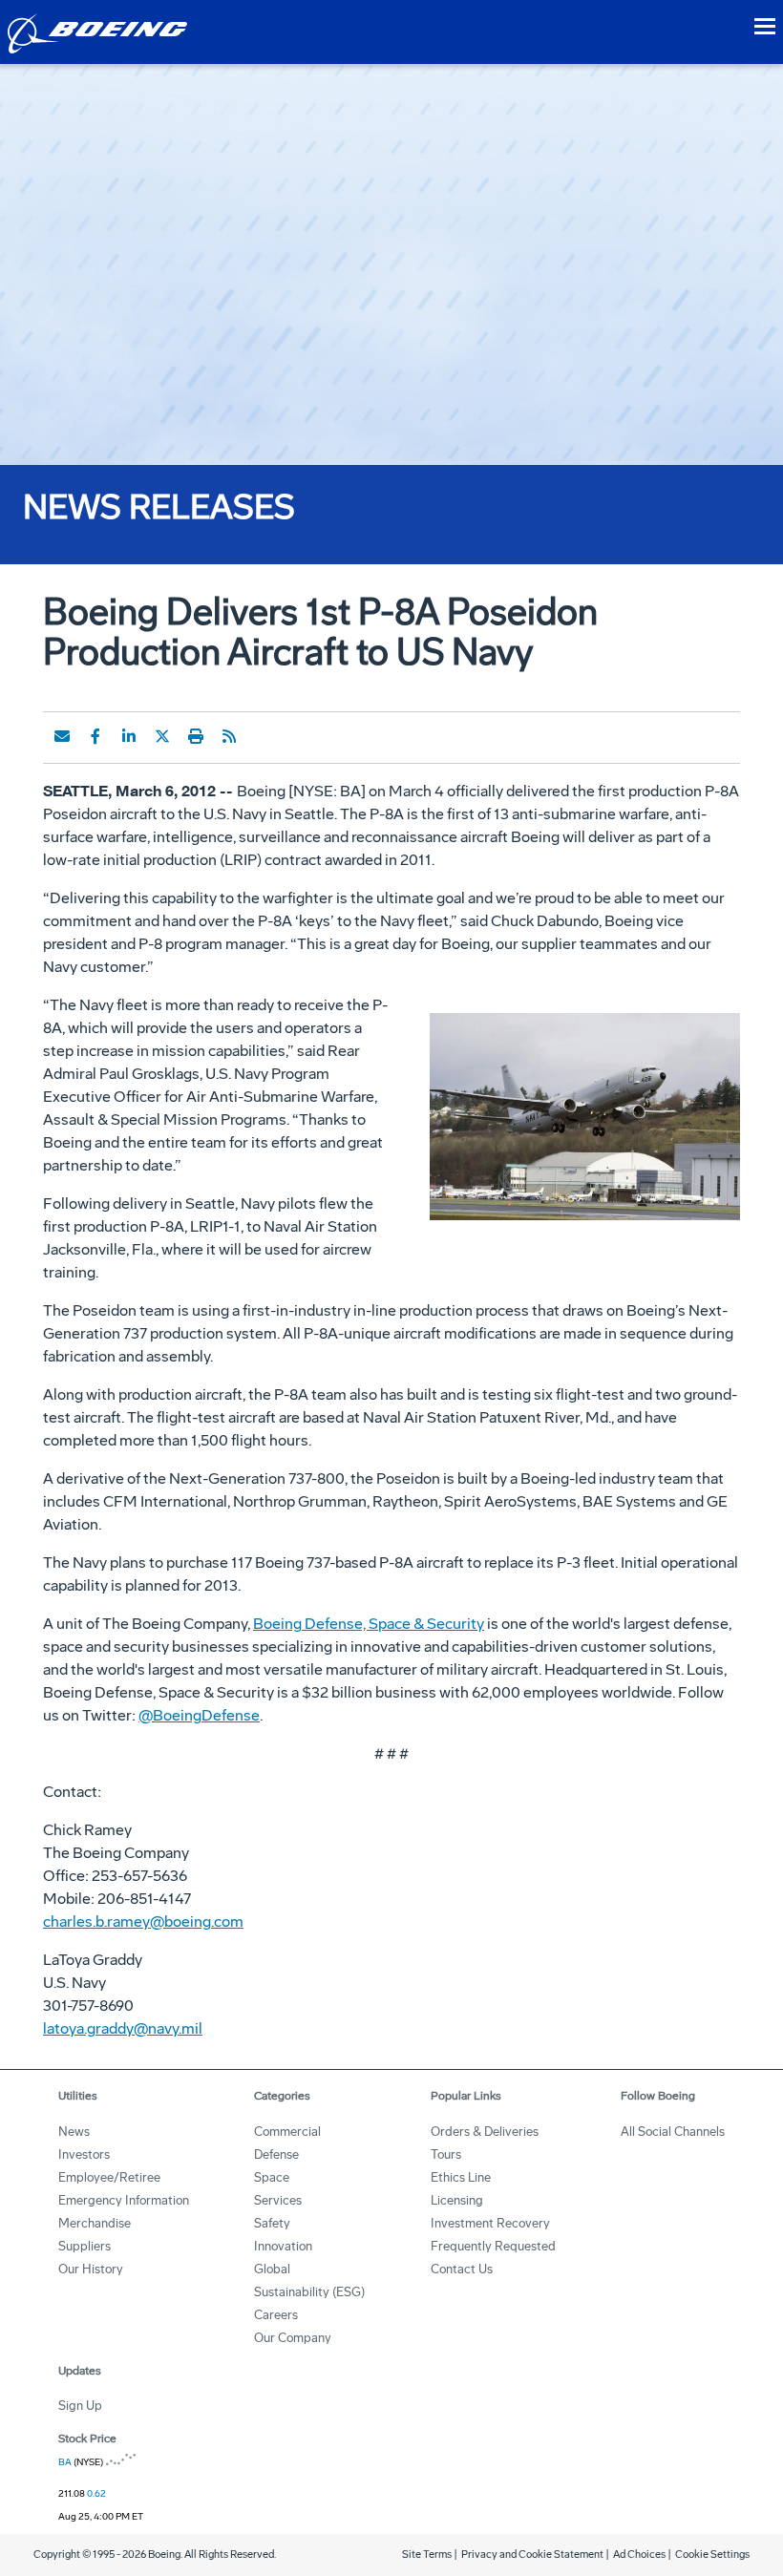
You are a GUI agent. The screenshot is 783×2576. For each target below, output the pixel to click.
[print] (196, 736)
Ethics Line (461, 2177)
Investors (84, 2154)
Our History (91, 2269)
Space (272, 2177)
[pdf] (263, 736)
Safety (272, 2223)
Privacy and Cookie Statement (532, 2555)
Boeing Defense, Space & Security (369, 1624)
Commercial (287, 2132)
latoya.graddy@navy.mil (123, 2028)
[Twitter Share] (162, 736)
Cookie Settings (712, 2555)
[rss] (229, 736)
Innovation (283, 2246)
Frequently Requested (493, 2246)
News (74, 2132)
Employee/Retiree (109, 2177)
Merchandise (95, 2223)
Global (272, 2269)
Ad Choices (639, 2555)
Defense (276, 2154)
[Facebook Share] (95, 736)
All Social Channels (673, 2132)
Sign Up (80, 2406)
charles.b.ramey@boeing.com (143, 1921)
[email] (62, 736)
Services (278, 2200)
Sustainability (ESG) (309, 2292)
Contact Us (462, 2269)
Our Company (293, 2338)
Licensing (457, 2200)
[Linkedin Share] (129, 736)
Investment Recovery (490, 2223)
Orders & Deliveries (485, 2132)
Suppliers (85, 2246)
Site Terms (427, 2555)
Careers (276, 2315)
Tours (446, 2154)
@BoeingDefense (199, 1715)
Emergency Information (124, 2200)
